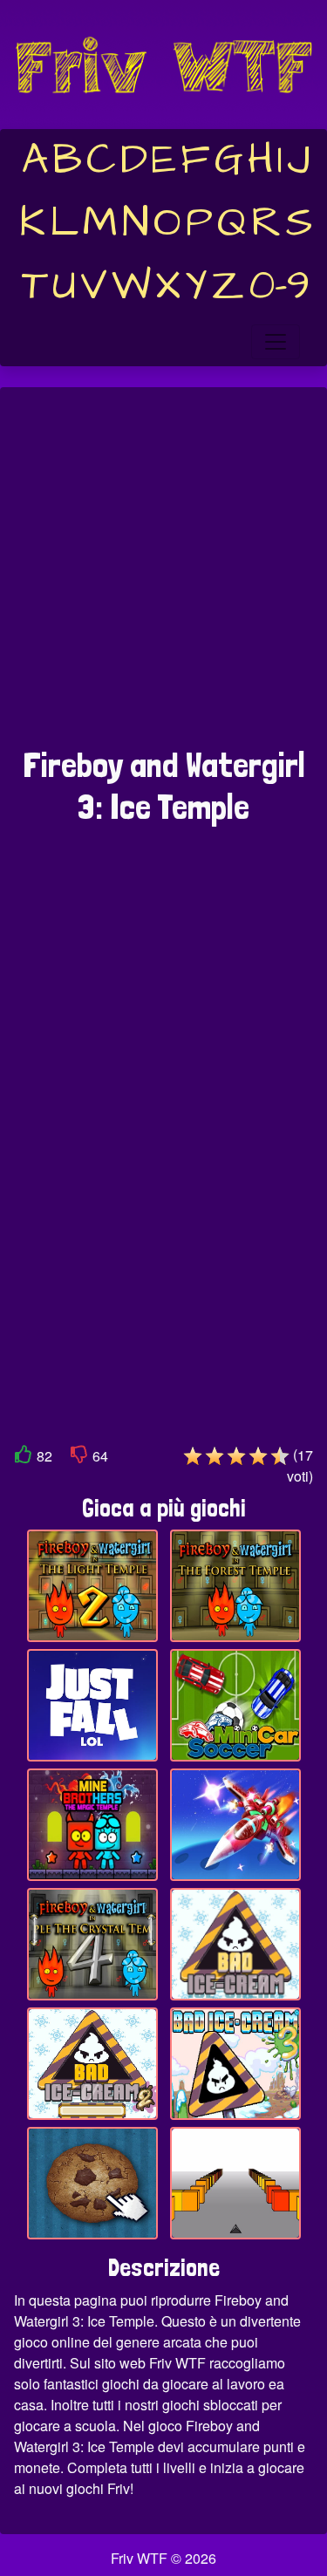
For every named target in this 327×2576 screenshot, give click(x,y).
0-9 (279, 286)
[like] (24, 1458)
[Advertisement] (163, 576)
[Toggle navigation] (276, 342)
